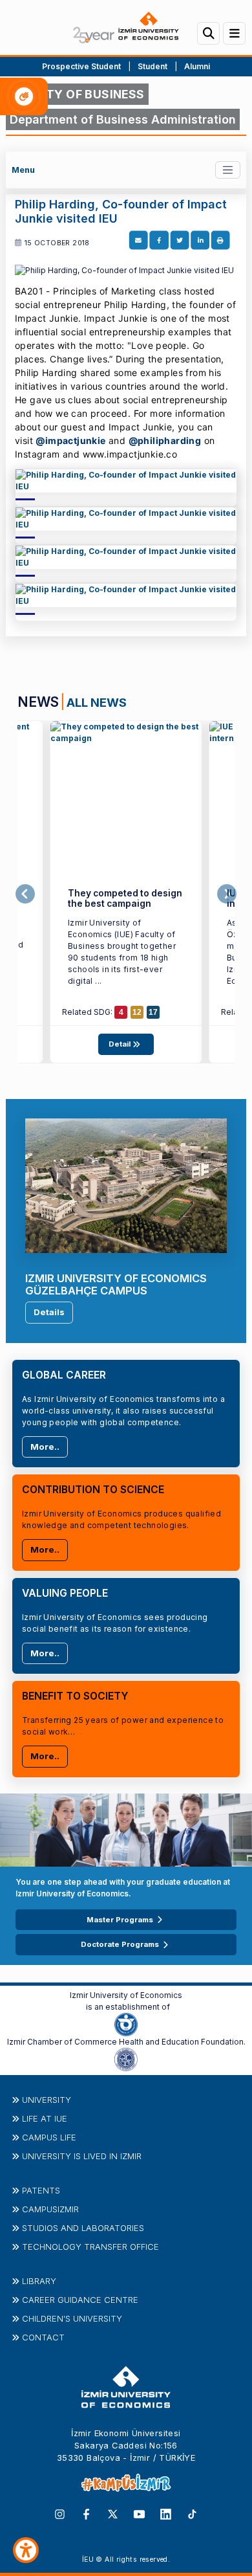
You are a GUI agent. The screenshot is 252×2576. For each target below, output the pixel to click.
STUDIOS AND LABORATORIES (83, 2228)
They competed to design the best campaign (125, 899)
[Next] (227, 894)
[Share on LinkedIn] (200, 240)
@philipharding (165, 440)
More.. (45, 1447)
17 (153, 1012)
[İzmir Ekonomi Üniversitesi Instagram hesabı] (60, 2513)
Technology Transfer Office (90, 2247)
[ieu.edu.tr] (126, 28)
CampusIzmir (50, 2209)
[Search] (208, 33)
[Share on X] (179, 240)
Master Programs (120, 1920)
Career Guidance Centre (80, 2300)
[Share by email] (138, 240)
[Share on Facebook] (159, 240)
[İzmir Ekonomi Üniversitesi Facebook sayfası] (86, 2513)
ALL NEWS (97, 702)
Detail (121, 1044)
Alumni (197, 66)
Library (39, 2281)
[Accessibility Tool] (26, 2550)
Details (49, 1312)
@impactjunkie (70, 440)
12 (137, 1012)
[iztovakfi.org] (126, 2058)
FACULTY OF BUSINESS (77, 94)
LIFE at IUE (45, 2118)
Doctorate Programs (120, 1944)
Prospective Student (81, 66)
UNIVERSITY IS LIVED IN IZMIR (82, 2156)
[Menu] (234, 33)
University (47, 2100)
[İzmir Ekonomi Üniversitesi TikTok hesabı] (192, 2513)
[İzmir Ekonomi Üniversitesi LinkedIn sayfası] (166, 2513)
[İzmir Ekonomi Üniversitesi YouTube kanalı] (139, 2513)
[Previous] (25, 894)
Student (153, 66)
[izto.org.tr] (126, 2023)
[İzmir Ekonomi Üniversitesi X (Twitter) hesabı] (113, 2513)
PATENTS (41, 2190)
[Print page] (220, 240)
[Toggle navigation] (228, 170)
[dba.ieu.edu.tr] (126, 485)
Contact (43, 2337)
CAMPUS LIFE (49, 2137)
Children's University (72, 2318)
